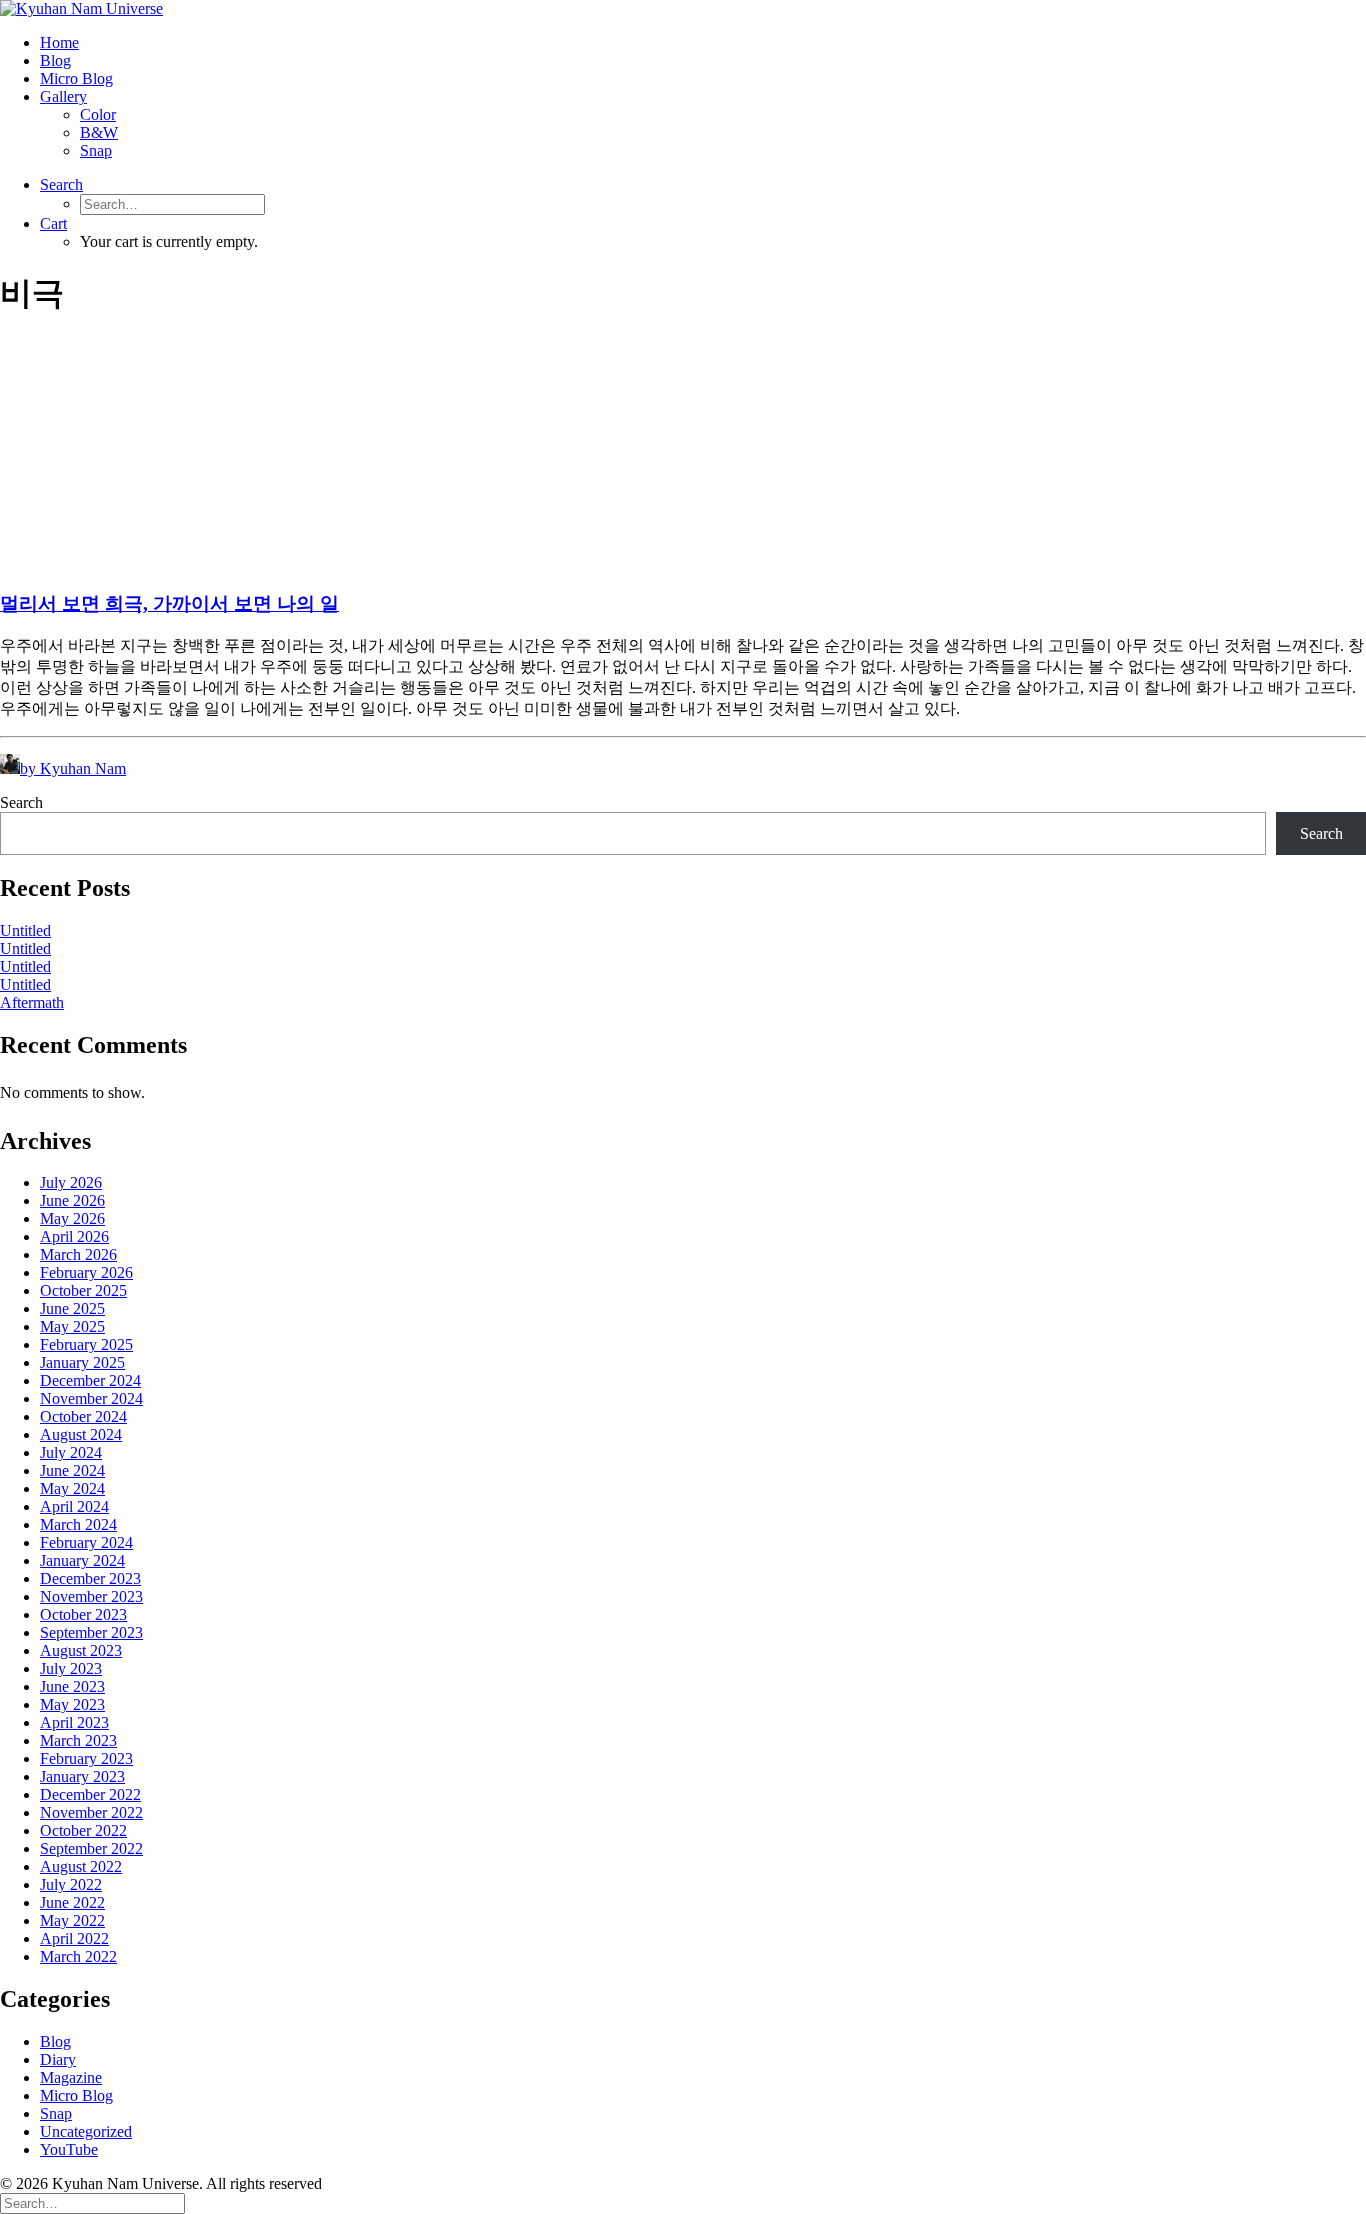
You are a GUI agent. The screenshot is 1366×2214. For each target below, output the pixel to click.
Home (59, 42)
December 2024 (90, 1380)
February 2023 (86, 1758)
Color (98, 114)
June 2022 (72, 1902)
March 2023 (78, 1740)
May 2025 (72, 1326)
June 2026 (72, 1200)
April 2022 (74, 1938)
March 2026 (78, 1254)
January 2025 (82, 1362)
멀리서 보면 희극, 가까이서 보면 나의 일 (169, 603)
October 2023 (83, 1614)
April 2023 (74, 1722)
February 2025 (86, 1344)
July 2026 (71, 1182)
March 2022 (78, 1956)
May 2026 (72, 1218)
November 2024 (91, 1398)
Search (21, 802)
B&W (99, 132)
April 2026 (74, 1236)
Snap (96, 150)
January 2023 (82, 1776)
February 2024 (86, 1542)
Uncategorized (86, 2131)
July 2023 (71, 1668)
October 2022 (83, 1830)
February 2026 (86, 1272)
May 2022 (72, 1920)
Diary (58, 2059)
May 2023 (72, 1704)
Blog (55, 60)
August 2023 (81, 1650)
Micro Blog (76, 78)
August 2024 (81, 1434)
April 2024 (74, 1506)
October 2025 (83, 1290)
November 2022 (91, 1812)
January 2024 (82, 1560)
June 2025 (72, 1308)
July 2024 (71, 1452)
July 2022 (71, 1884)
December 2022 (90, 1794)
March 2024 (78, 1524)
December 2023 (90, 1578)
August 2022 (81, 1866)
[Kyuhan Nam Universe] (683, 9)
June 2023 (72, 1686)
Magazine (71, 2077)
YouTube (69, 2149)
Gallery (63, 96)
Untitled (25, 930)
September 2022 (91, 1848)
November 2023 (91, 1596)
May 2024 (72, 1488)
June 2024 (72, 1470)
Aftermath (32, 1002)
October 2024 (83, 1416)
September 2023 (91, 1632)
